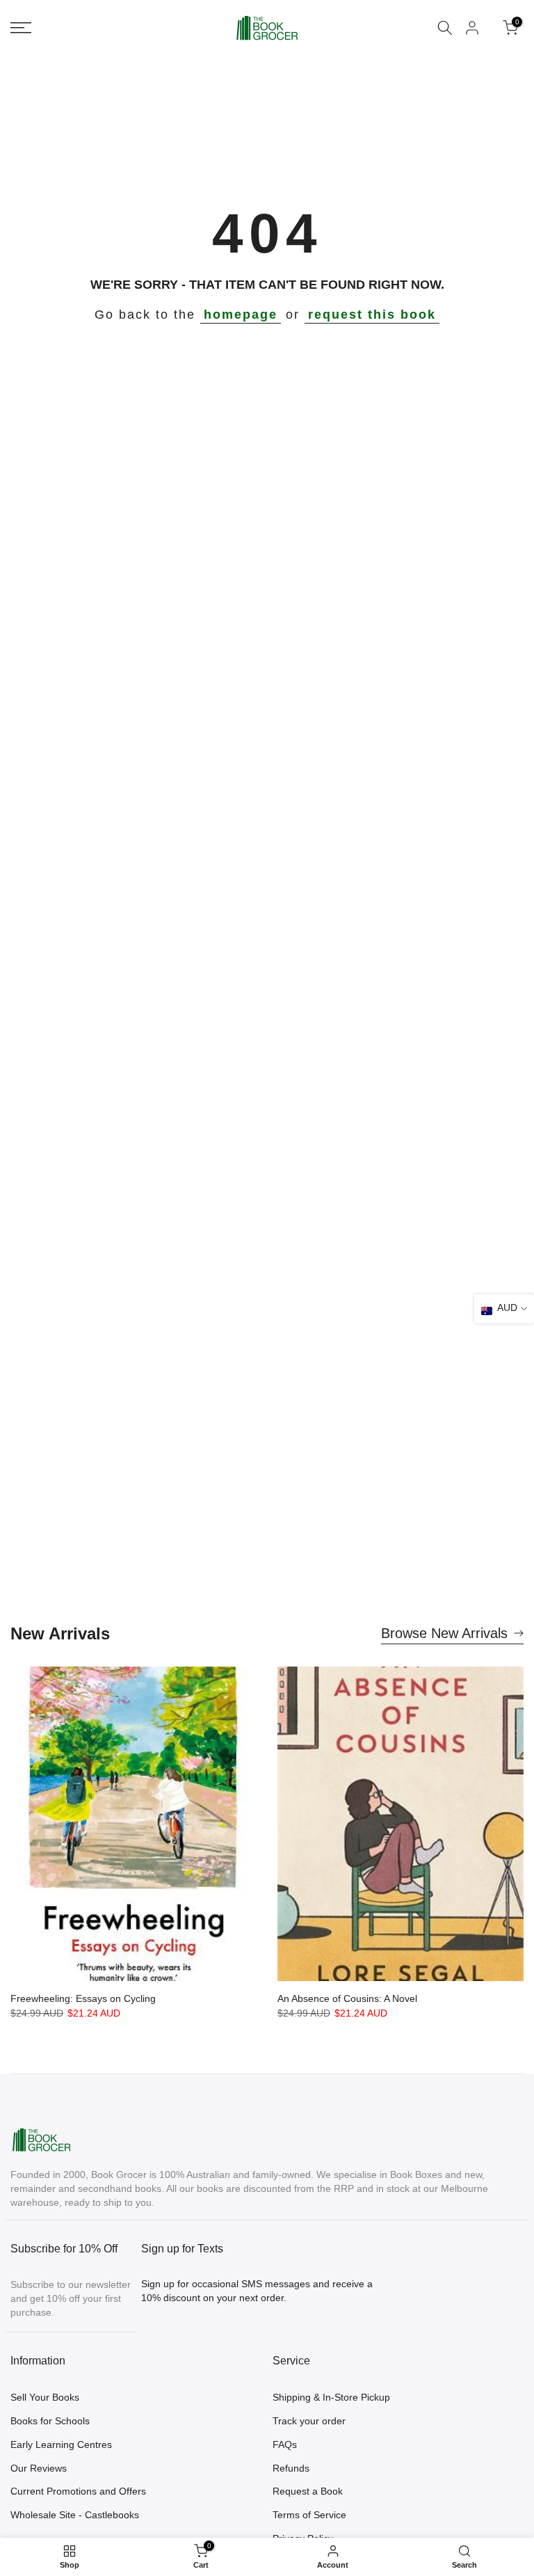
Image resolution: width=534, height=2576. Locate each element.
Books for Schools (50, 2421)
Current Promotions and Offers (78, 2491)
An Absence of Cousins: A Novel (347, 1998)
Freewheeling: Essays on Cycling (83, 1998)
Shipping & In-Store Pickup (331, 2397)
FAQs (285, 2444)
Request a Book (308, 2491)
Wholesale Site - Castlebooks (75, 2515)
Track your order (309, 2421)
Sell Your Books (45, 2397)
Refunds (291, 2468)
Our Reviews (39, 2468)
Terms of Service (309, 2515)
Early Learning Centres (61, 2444)
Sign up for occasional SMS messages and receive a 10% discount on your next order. (257, 2291)
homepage (241, 315)
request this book (372, 315)
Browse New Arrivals (444, 1633)
